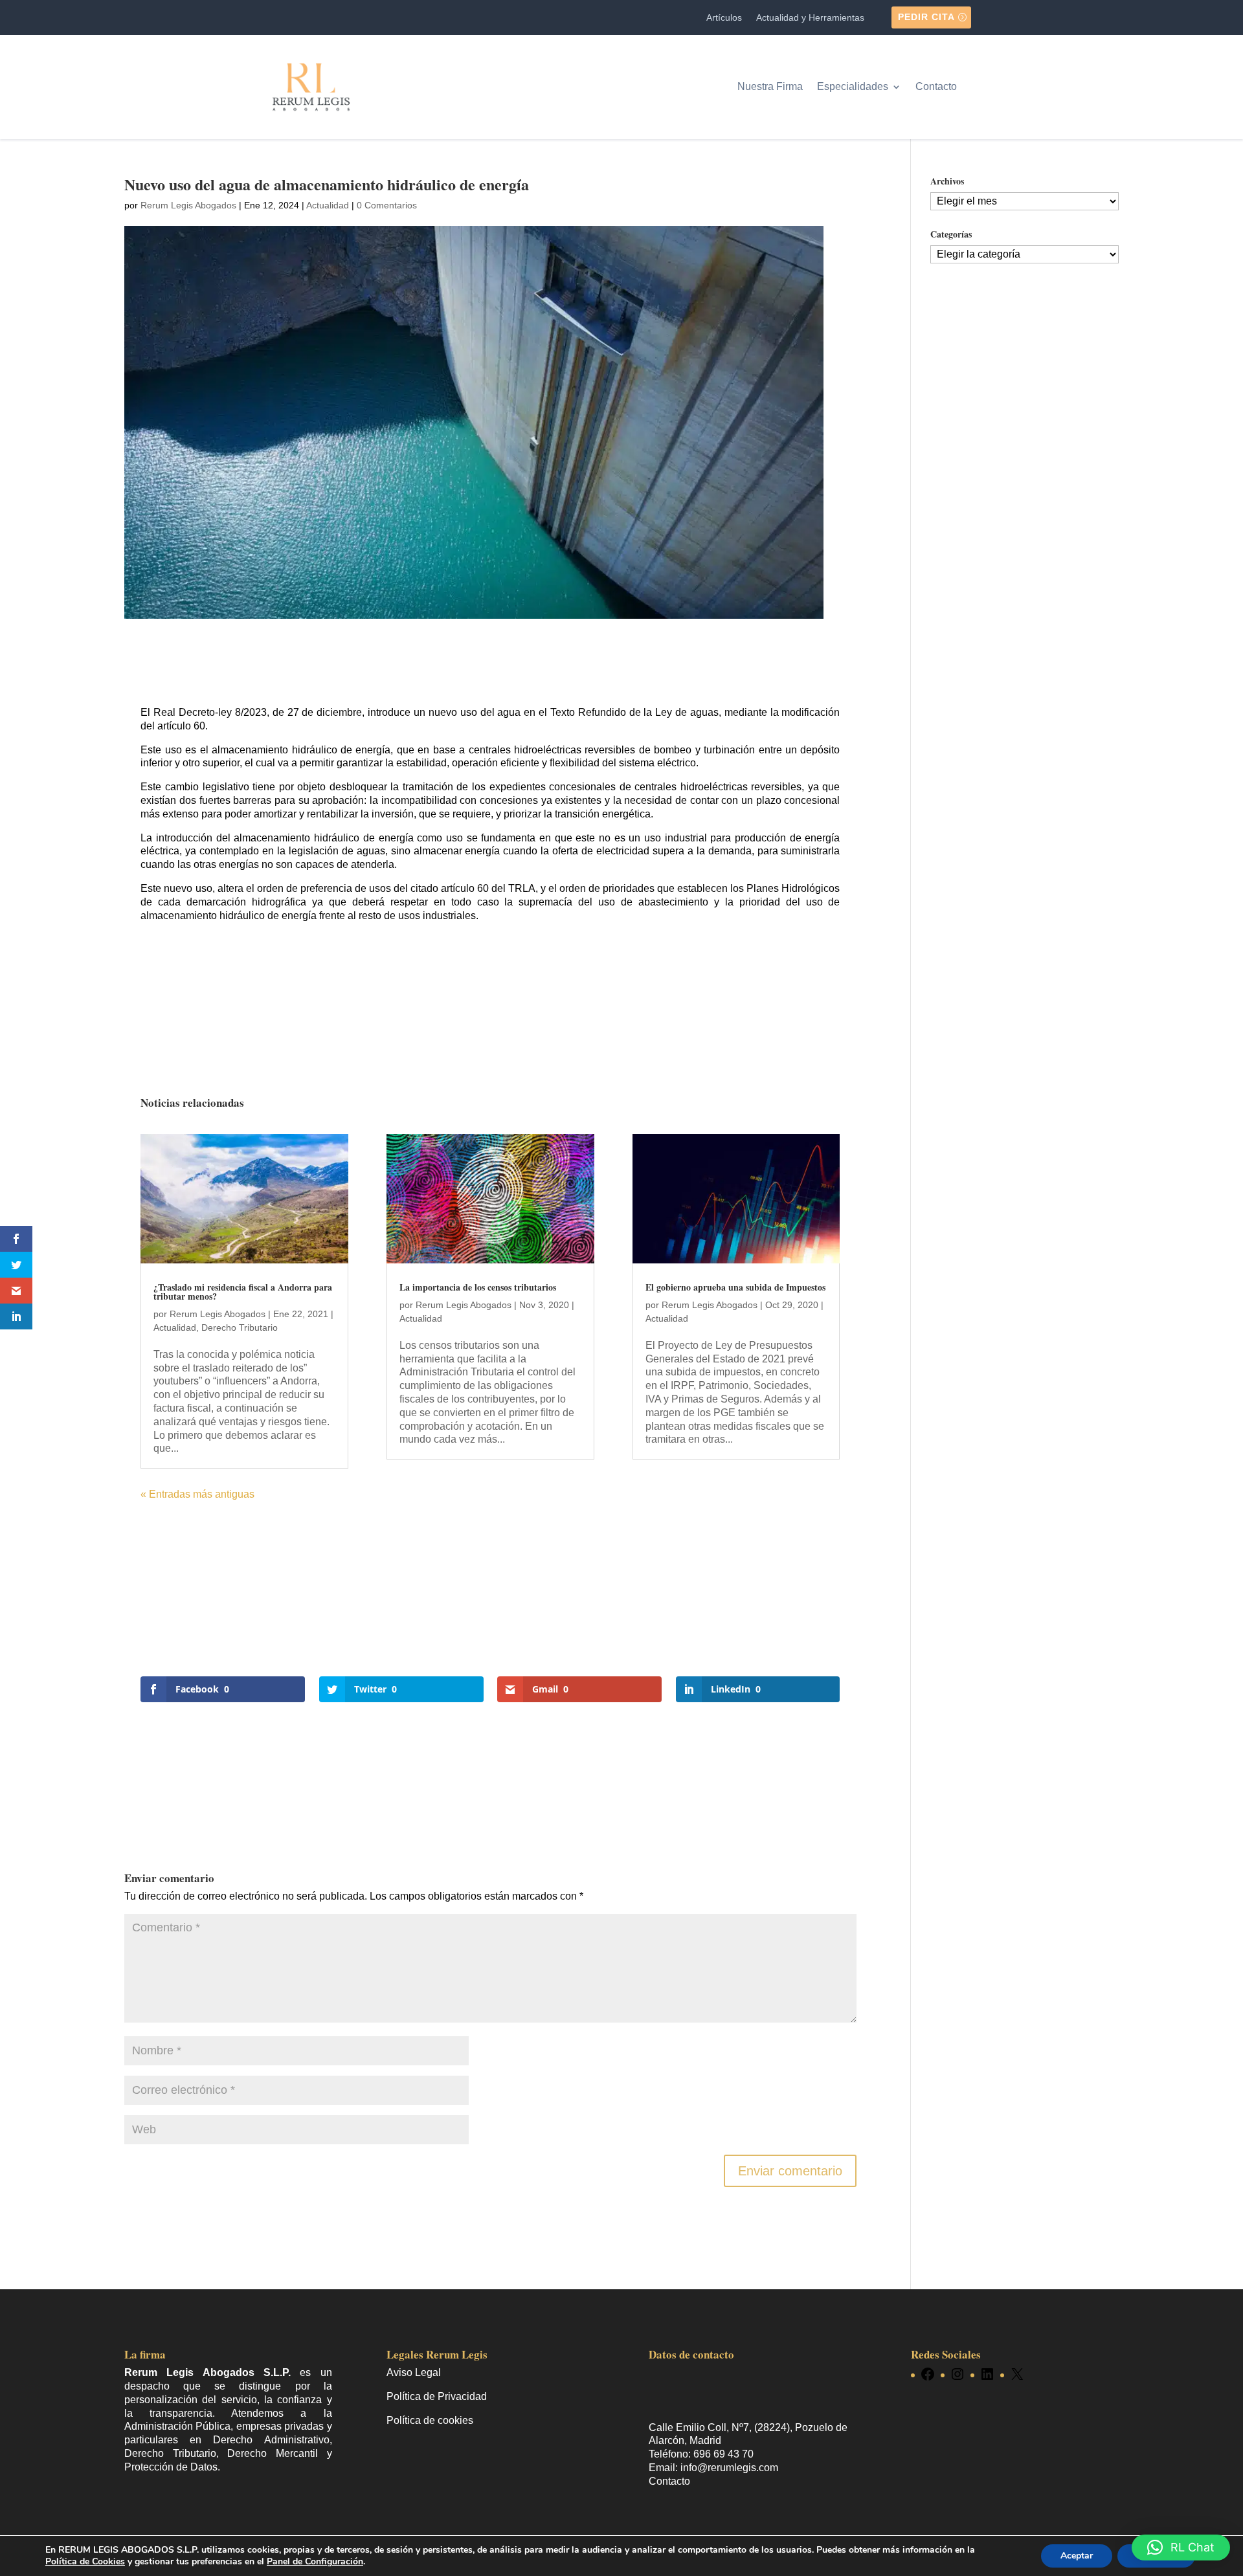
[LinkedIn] (987, 2375)
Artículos (724, 18)
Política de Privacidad (437, 2396)
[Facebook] (928, 2375)
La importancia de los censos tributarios (478, 1287)
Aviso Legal (414, 2373)
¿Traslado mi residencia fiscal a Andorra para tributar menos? (243, 1292)
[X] (1017, 2375)
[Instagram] (957, 2375)
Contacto (936, 86)
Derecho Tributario (240, 1327)
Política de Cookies (85, 2561)
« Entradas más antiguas (197, 1494)
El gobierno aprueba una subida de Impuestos (735, 1287)
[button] (1181, 2548)
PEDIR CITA (926, 17)
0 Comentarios (387, 205)
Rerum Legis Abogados (188, 205)
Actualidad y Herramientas (810, 18)
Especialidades (853, 86)
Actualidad (328, 205)
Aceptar (1077, 2556)
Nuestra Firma (770, 86)
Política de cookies (430, 2420)
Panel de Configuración (315, 2561)
